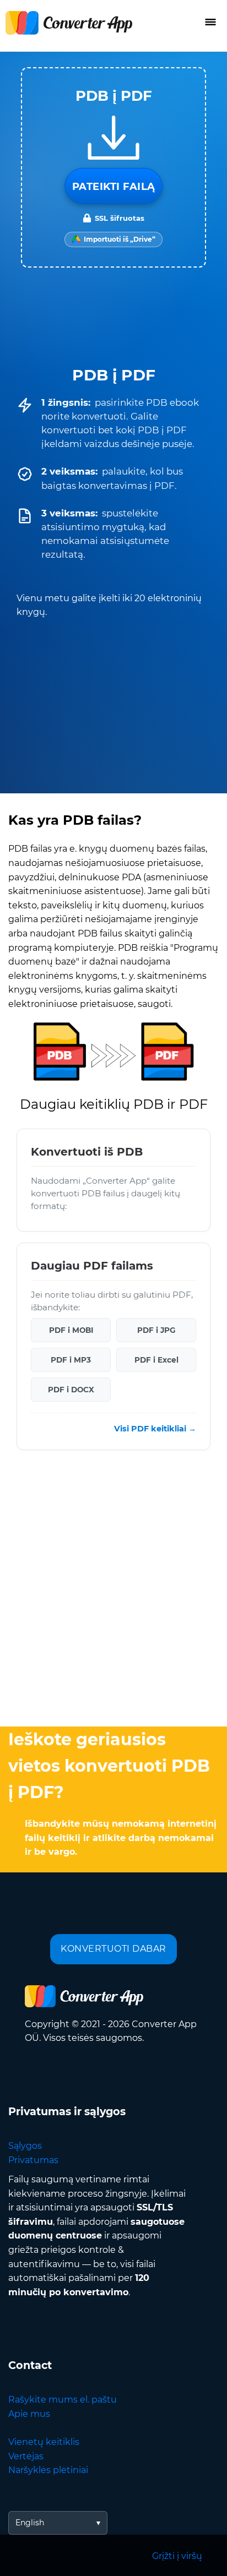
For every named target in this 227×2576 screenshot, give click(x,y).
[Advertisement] (113, 1591)
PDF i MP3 (71, 1360)
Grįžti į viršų (177, 2556)
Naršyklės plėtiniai (48, 2470)
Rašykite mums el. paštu (63, 2400)
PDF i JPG (156, 1330)
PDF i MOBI (71, 1330)
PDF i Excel (156, 1360)
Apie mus (29, 2414)
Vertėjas (26, 2456)
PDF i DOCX (71, 1390)
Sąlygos (25, 2146)
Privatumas (33, 2160)
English (30, 2523)
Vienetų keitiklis (44, 2442)
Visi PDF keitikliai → (155, 1429)
